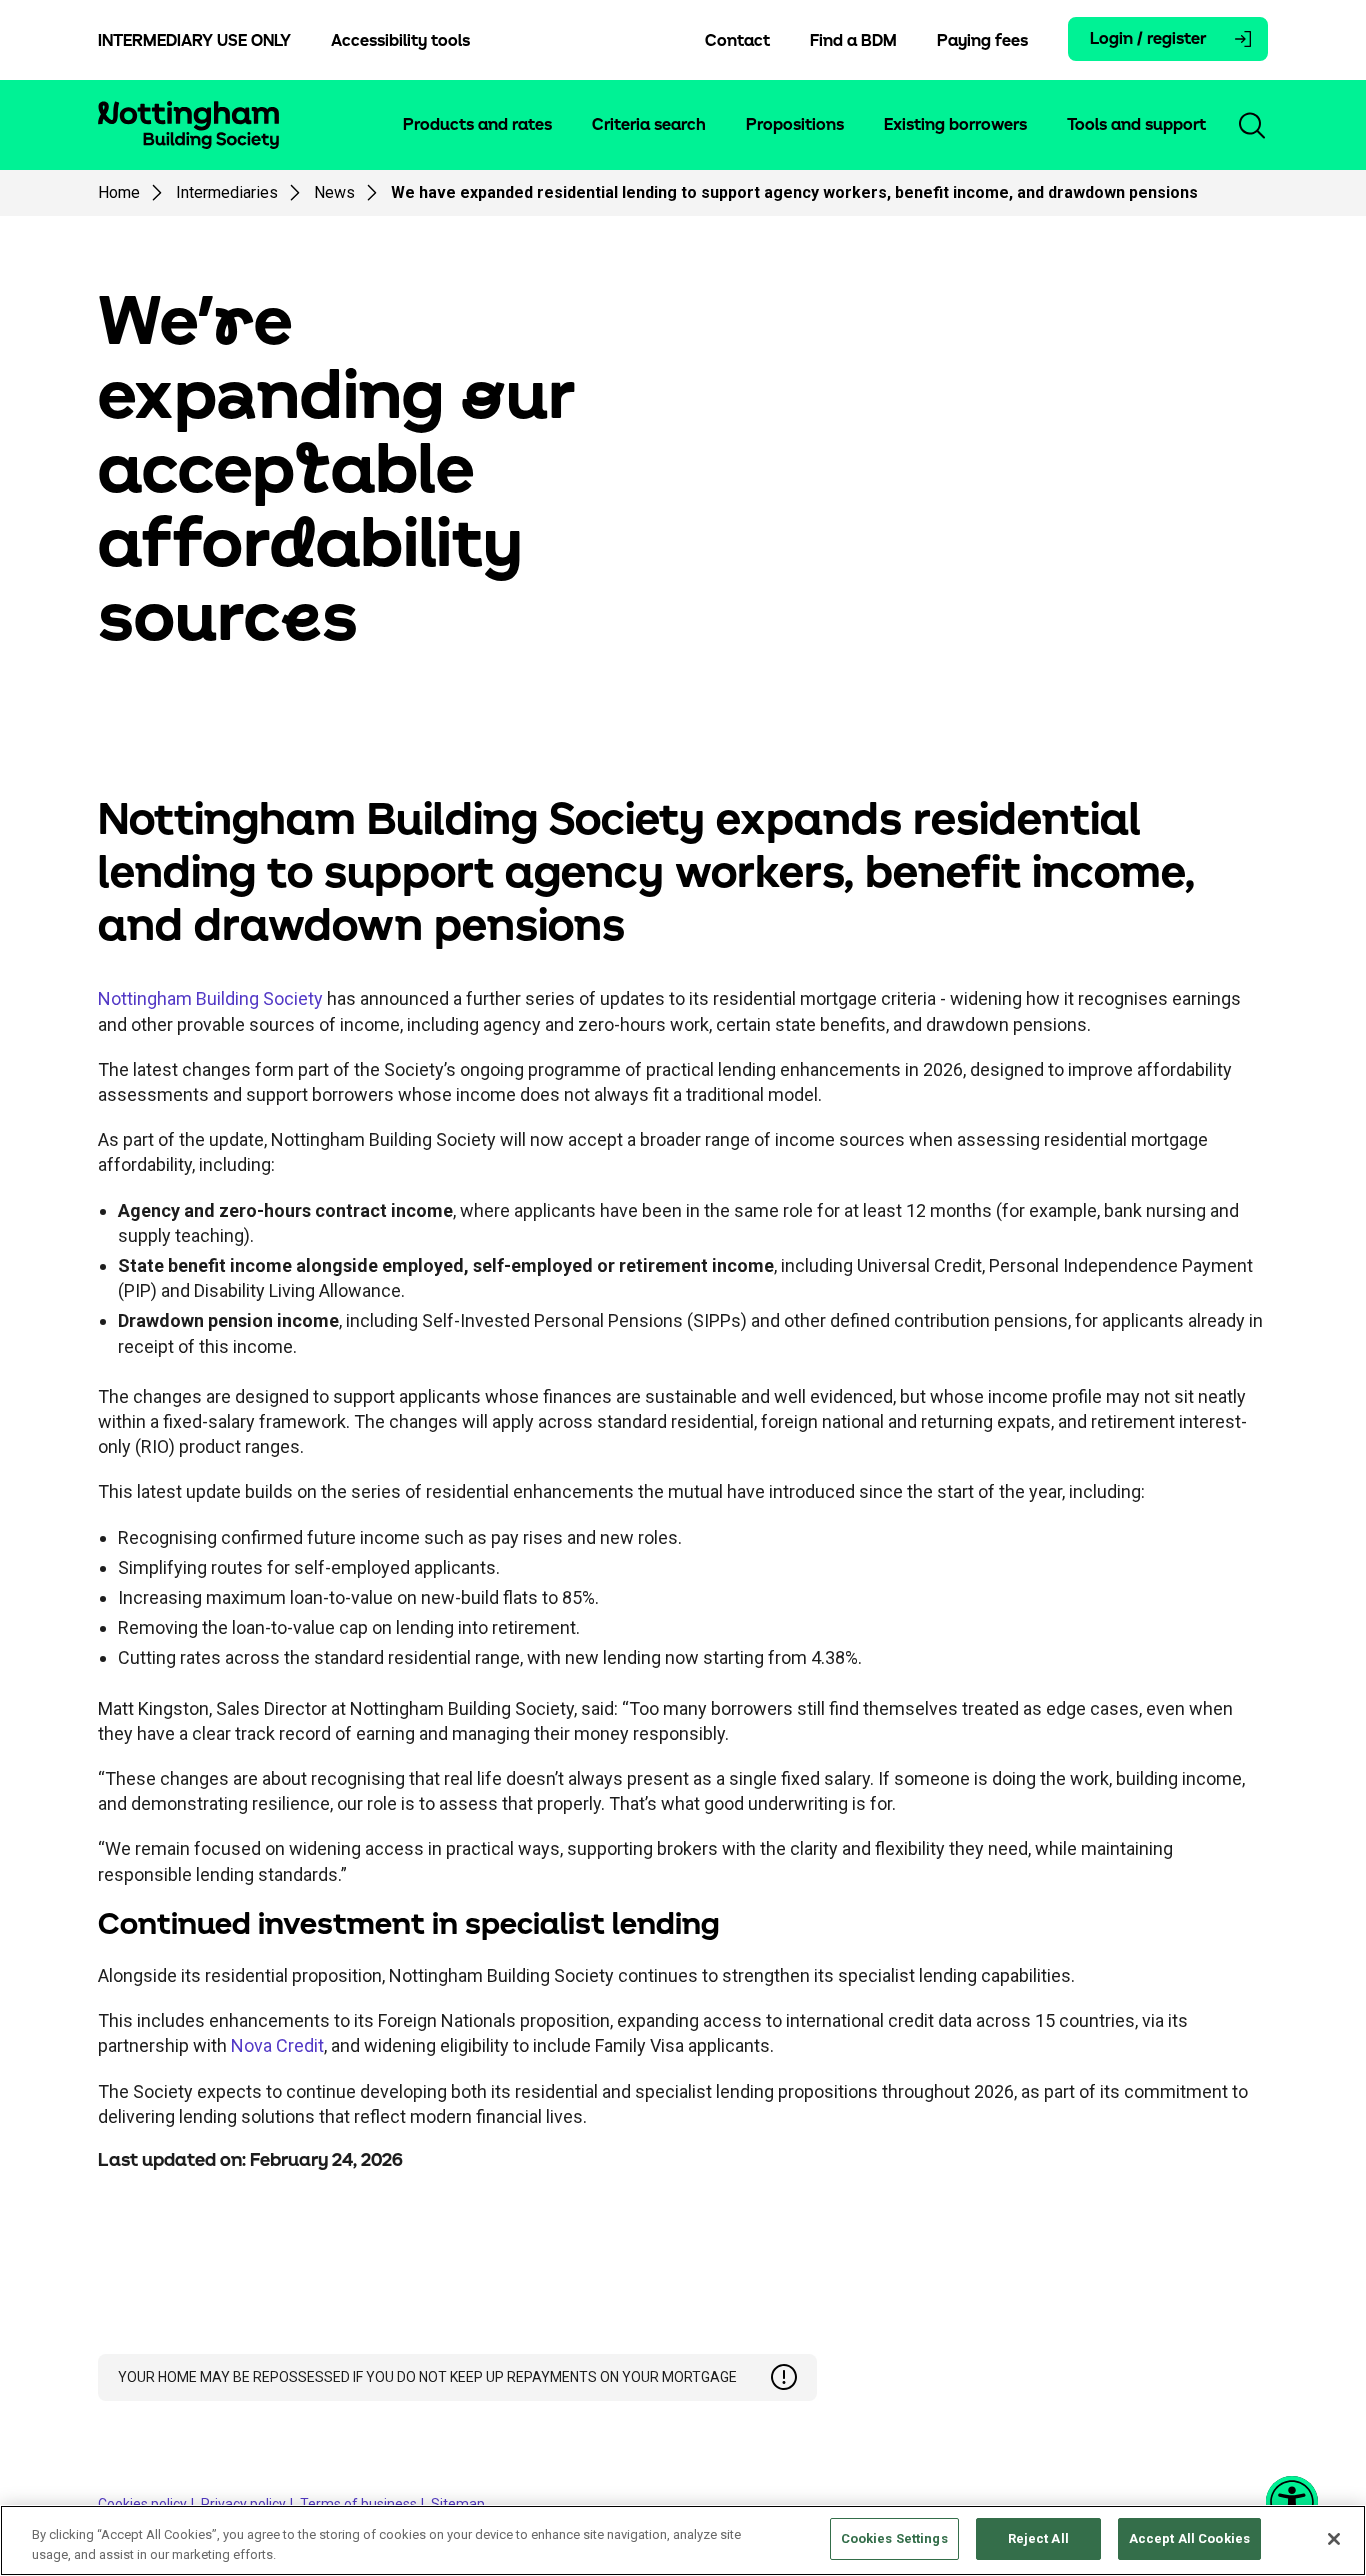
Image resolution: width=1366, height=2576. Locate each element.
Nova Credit (277, 2045)
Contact (737, 41)
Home (119, 192)
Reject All (1038, 2538)
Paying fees (982, 41)
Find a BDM (853, 41)
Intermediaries (227, 192)
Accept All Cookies (1189, 2538)
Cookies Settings (894, 2538)
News (334, 192)
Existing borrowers (955, 125)
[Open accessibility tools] (1292, 2502)
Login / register (1148, 39)
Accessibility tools (400, 41)
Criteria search (649, 125)
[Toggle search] (1252, 125)
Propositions (795, 125)
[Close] (1334, 2539)
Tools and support (1136, 125)
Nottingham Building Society (210, 998)
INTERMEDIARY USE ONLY (194, 41)
